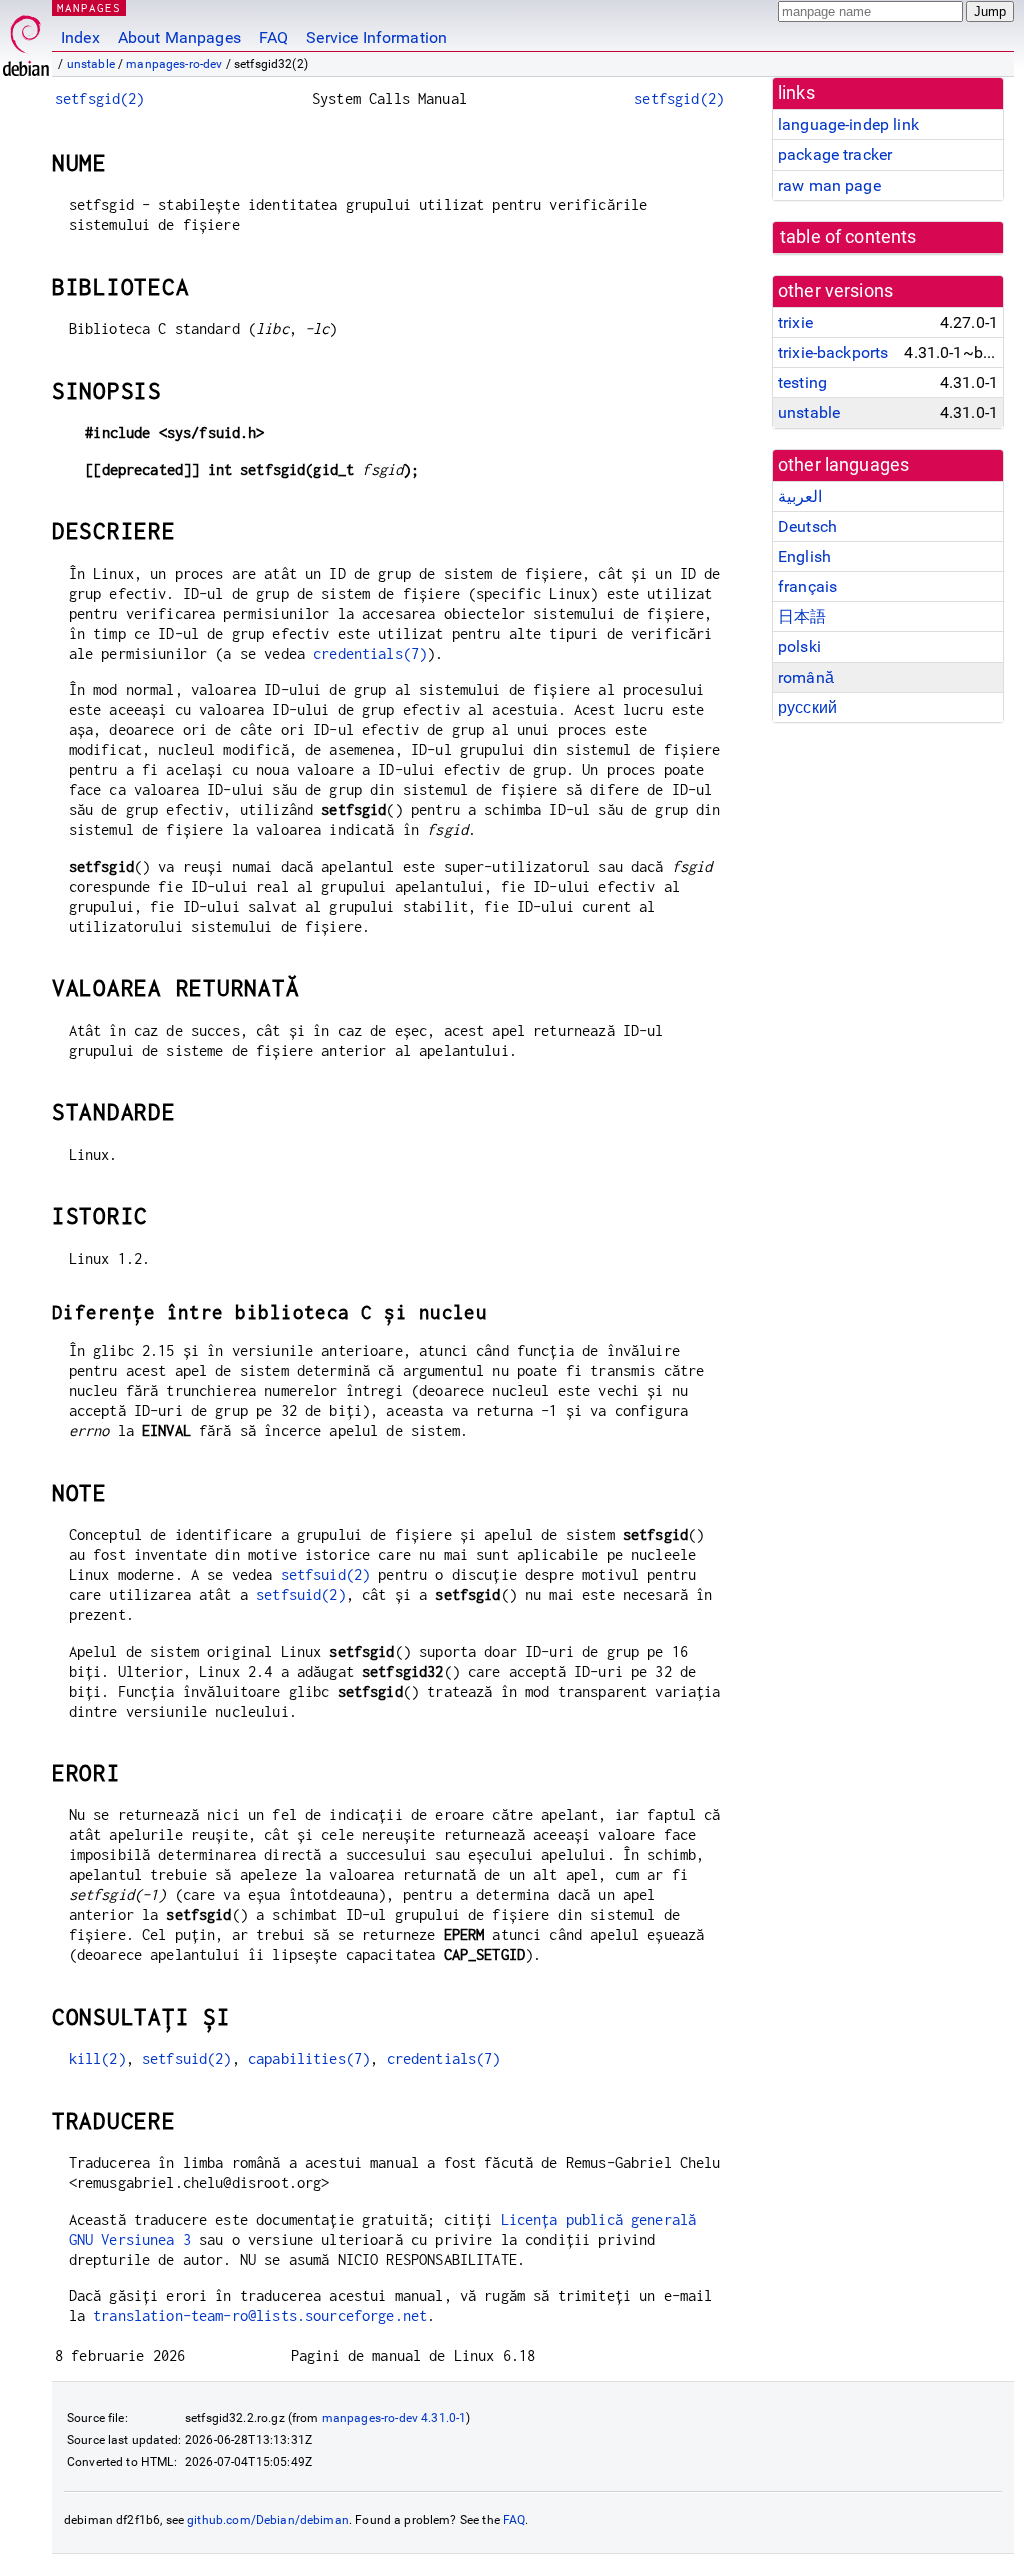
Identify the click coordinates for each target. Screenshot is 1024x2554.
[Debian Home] (26, 40)
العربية (800, 496)
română (806, 677)
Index (80, 37)
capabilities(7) (309, 2058)
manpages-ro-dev (174, 64)
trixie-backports (833, 352)
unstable (91, 64)
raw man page (829, 185)
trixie (795, 322)
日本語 (802, 616)
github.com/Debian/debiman (268, 2520)
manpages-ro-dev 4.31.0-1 (394, 2418)
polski (799, 646)
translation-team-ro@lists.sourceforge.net (260, 2315)
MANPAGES (89, 7)
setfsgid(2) (100, 98)
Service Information (376, 37)
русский (807, 707)
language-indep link (848, 124)
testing (802, 382)
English (804, 556)
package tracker (835, 154)
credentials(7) (370, 653)
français (807, 586)
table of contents (848, 237)
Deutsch (807, 526)
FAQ (273, 37)
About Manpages (179, 37)
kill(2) (97, 2058)
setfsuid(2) (326, 1574)
